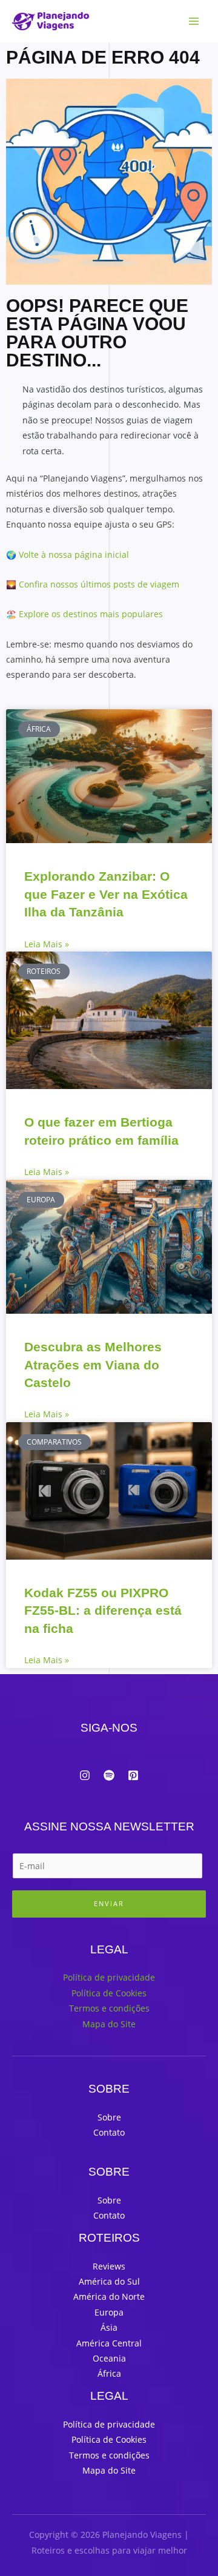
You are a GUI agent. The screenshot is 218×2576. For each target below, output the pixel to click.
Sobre (109, 2117)
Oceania (109, 2358)
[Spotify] (109, 1775)
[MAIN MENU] (194, 22)
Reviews (109, 2266)
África (109, 2373)
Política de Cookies (109, 1993)
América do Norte (109, 2296)
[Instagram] (85, 1775)
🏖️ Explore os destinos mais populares (84, 614)
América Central (109, 2343)
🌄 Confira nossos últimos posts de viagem (93, 584)
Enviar (109, 1903)
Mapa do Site (109, 2024)
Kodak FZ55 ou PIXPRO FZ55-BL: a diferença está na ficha (103, 1611)
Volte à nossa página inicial (74, 555)
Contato (109, 2132)
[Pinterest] (133, 1775)
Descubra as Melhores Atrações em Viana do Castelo (93, 1365)
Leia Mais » (47, 944)
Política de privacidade (109, 1977)
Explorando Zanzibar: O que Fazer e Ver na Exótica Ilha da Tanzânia (106, 894)
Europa (109, 2312)
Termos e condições (109, 2008)
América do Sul (109, 2281)
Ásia (109, 2327)
